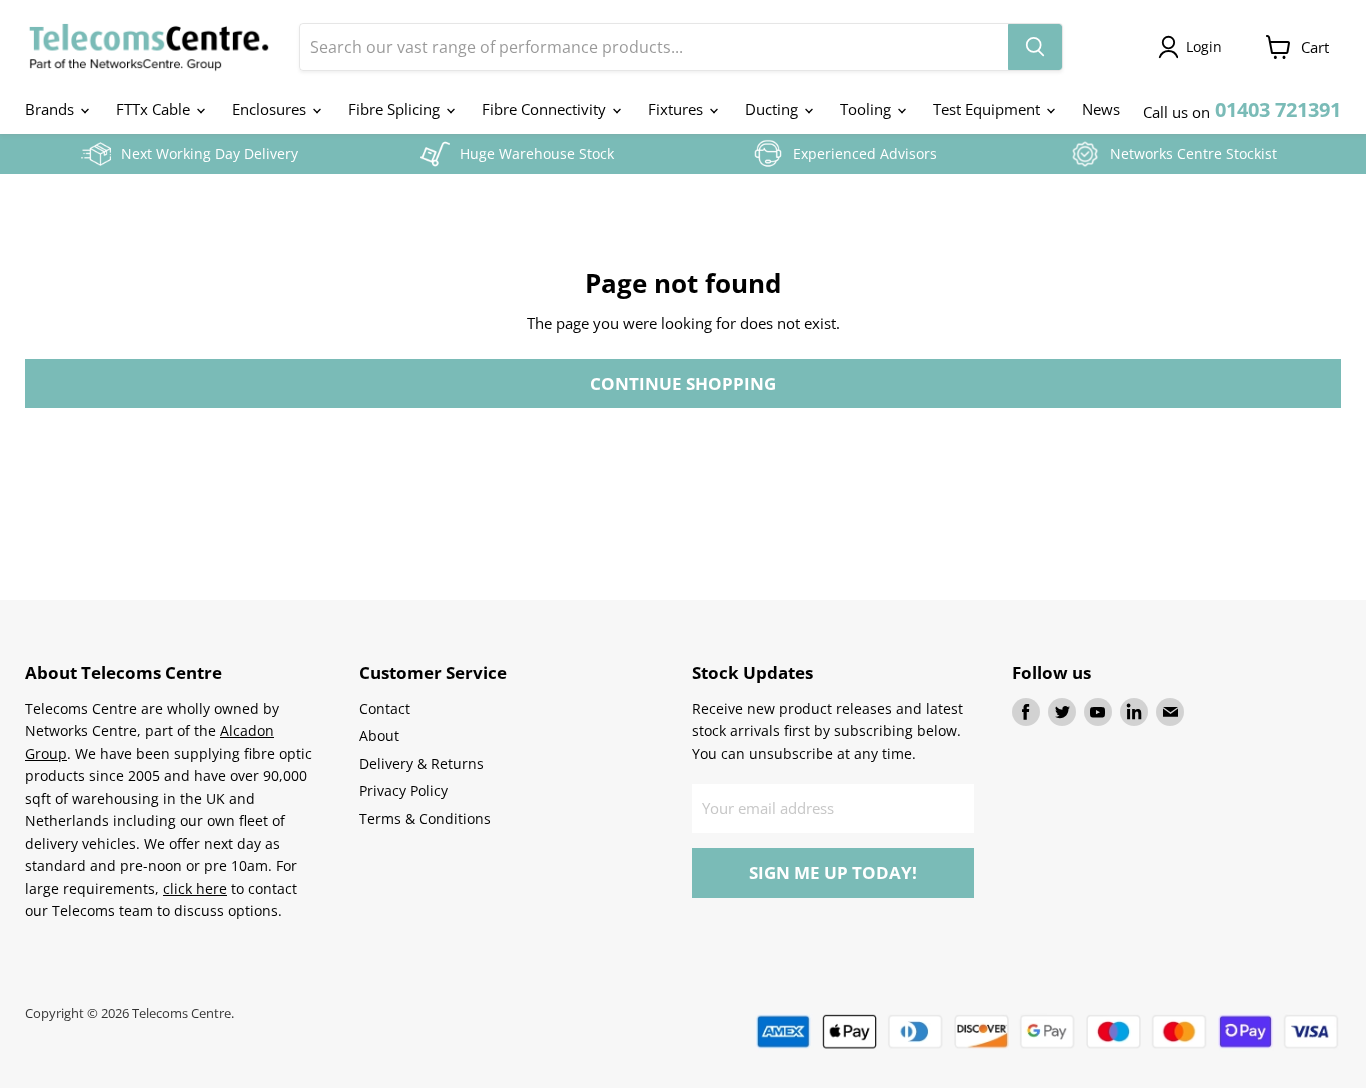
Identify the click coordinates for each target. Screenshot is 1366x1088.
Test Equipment (988, 109)
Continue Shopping (683, 383)
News (1101, 109)
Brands (51, 109)
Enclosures (271, 109)
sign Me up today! (833, 872)
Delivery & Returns (421, 763)
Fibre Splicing (396, 109)
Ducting (773, 109)
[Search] (1035, 47)
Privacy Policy (403, 790)
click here (195, 888)
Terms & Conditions (425, 818)
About (379, 735)
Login (1204, 46)
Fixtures (677, 109)
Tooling (867, 109)
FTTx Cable (155, 109)
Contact (384, 708)
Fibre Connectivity (546, 109)
